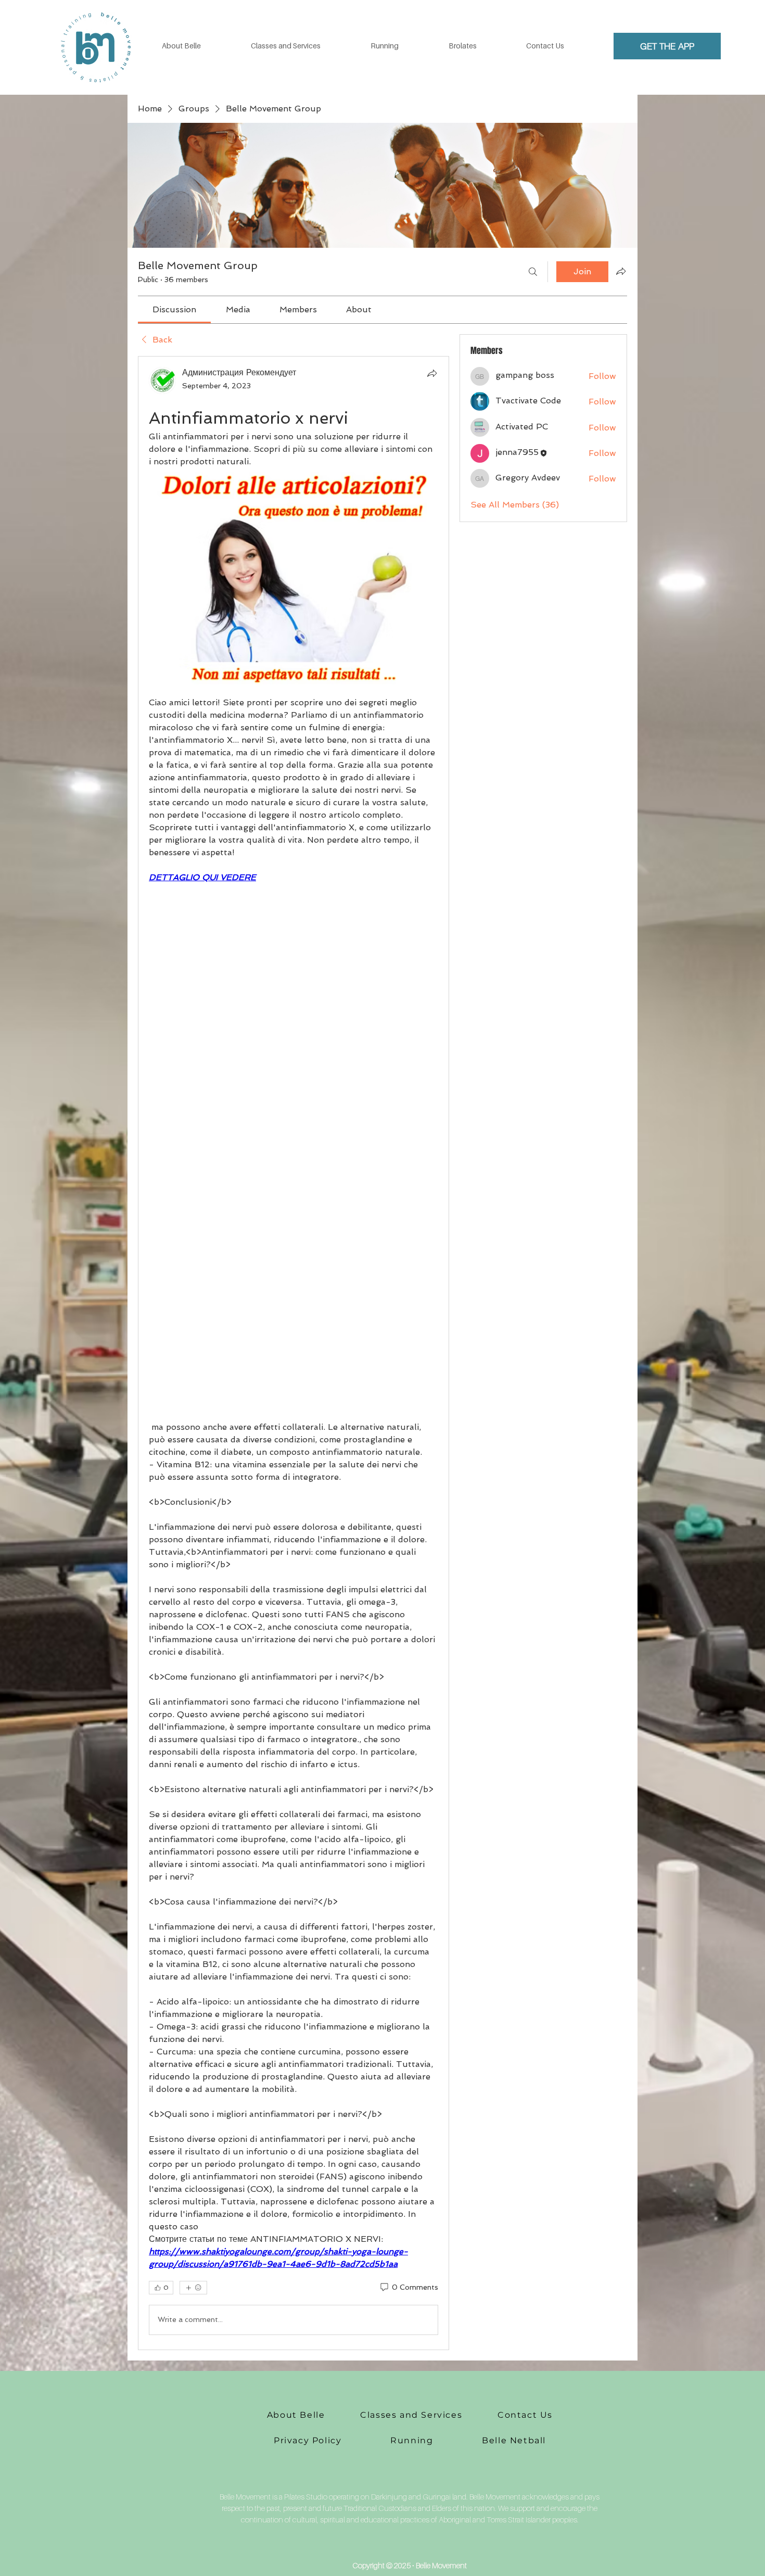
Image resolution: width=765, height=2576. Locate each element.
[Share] (432, 373)
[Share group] (621, 271)
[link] (174, 309)
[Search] (533, 272)
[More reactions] (193, 2288)
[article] (294, 1353)
